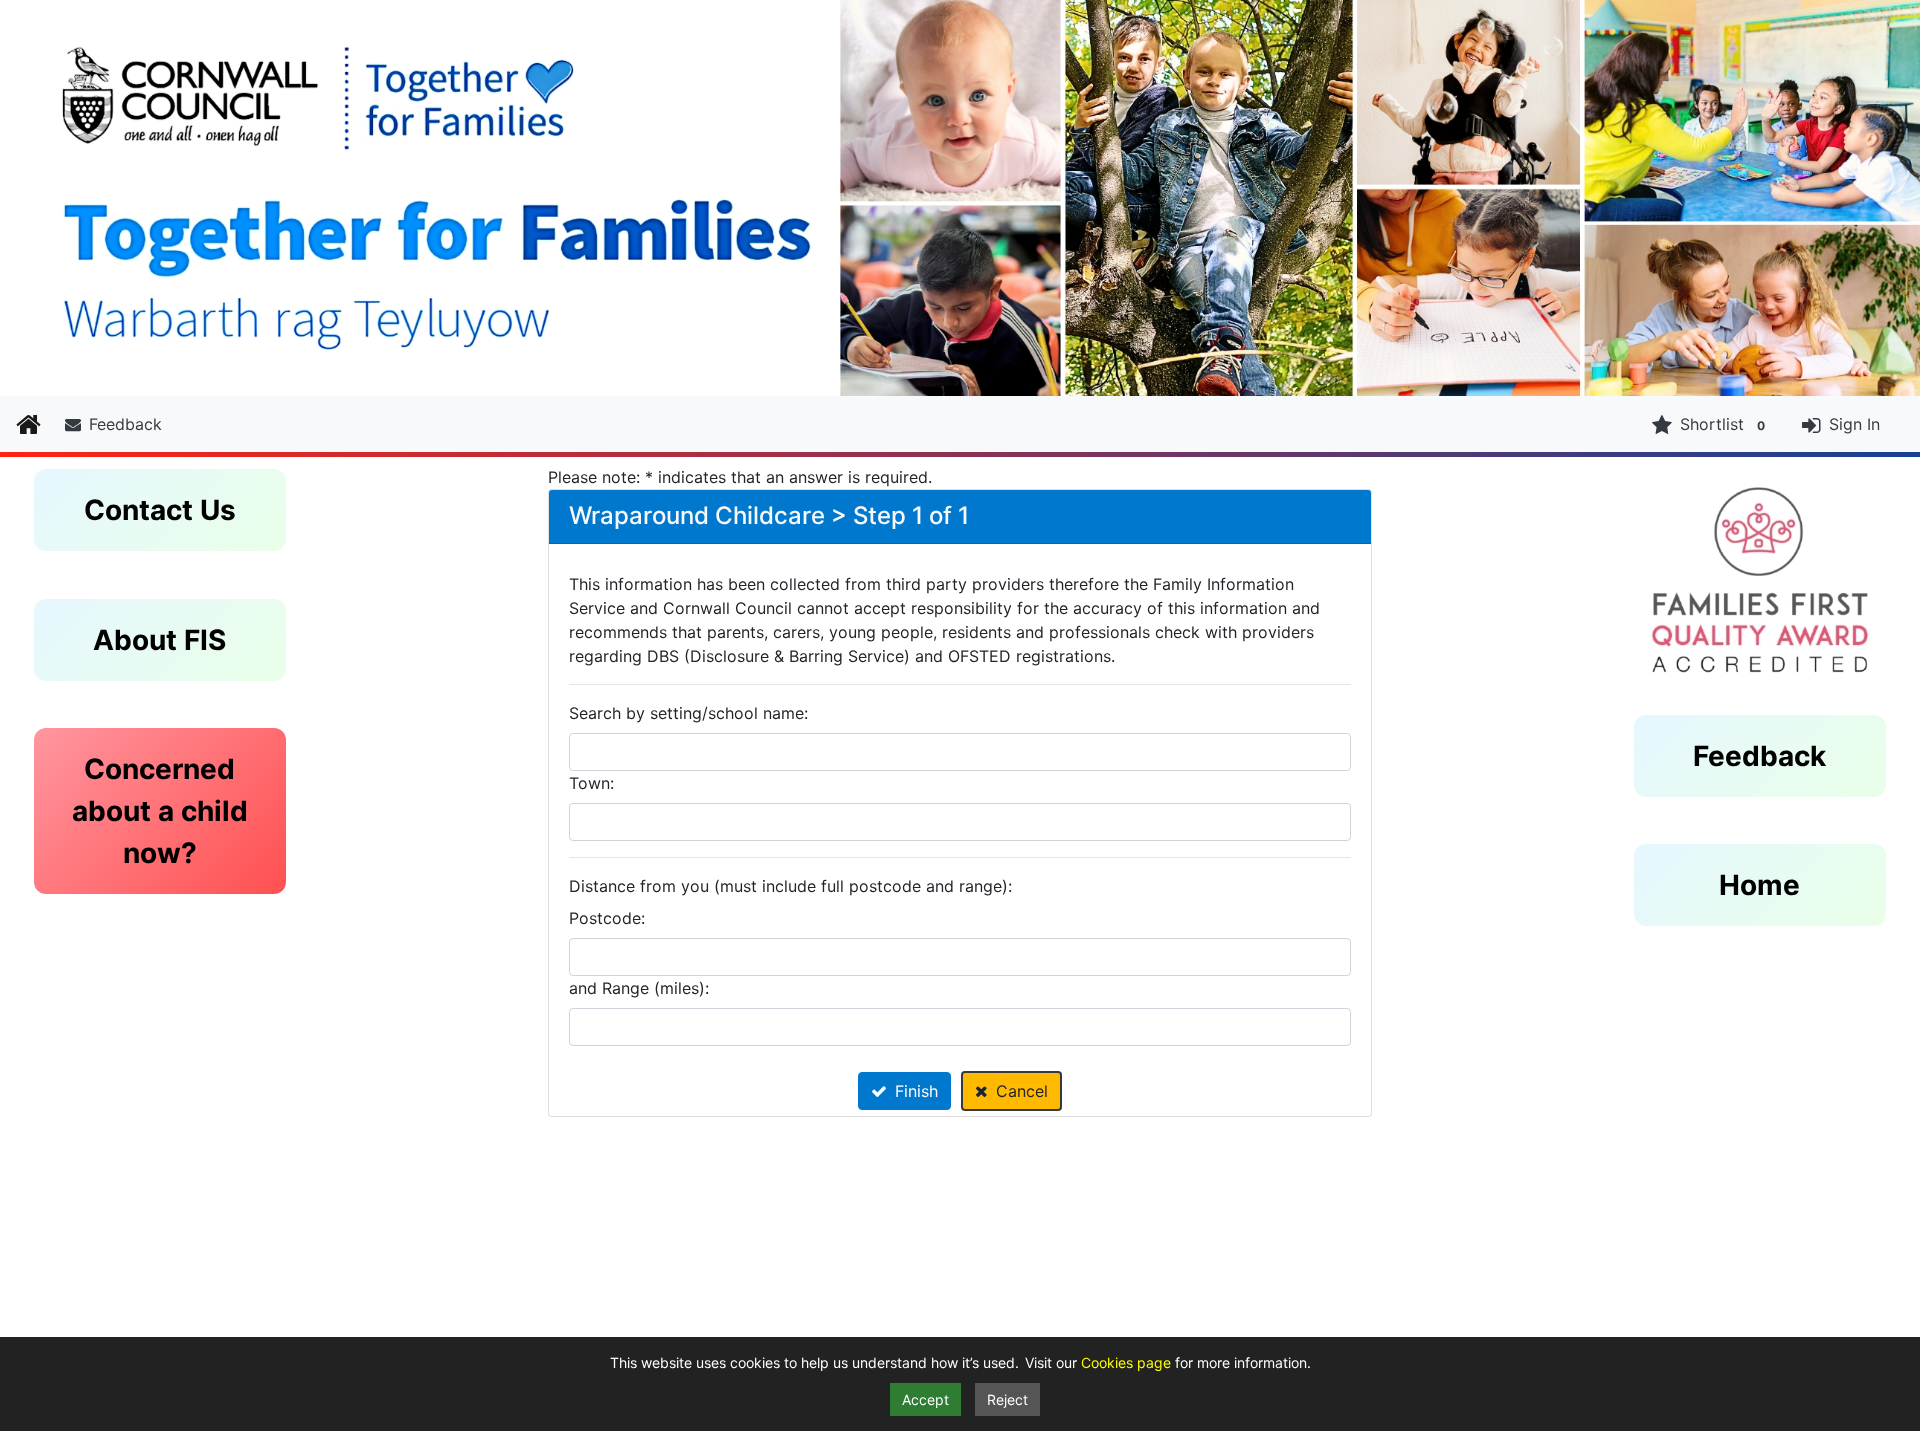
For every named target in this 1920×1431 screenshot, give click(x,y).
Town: (591, 783)
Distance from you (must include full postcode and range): (790, 886)
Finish (916, 1091)
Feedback (125, 424)
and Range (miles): (639, 988)
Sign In (1854, 424)
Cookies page (1128, 1362)
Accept (925, 1399)
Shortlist (1722, 424)
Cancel (1022, 1091)
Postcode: (607, 918)
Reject (1007, 1399)
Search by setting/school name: (688, 713)
